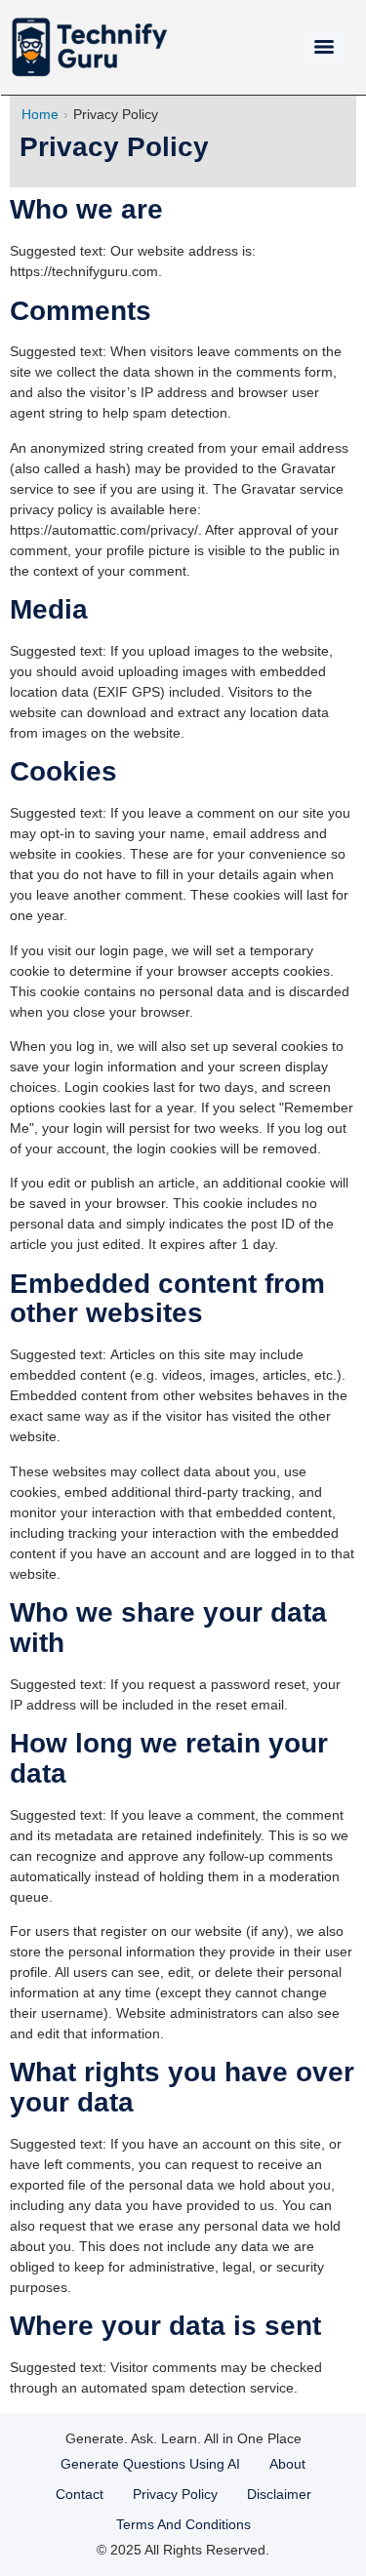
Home (40, 114)
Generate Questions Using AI (150, 2464)
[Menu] (324, 47)
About (287, 2464)
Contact (80, 2494)
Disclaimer (279, 2494)
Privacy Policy (175, 2494)
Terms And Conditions (183, 2524)
